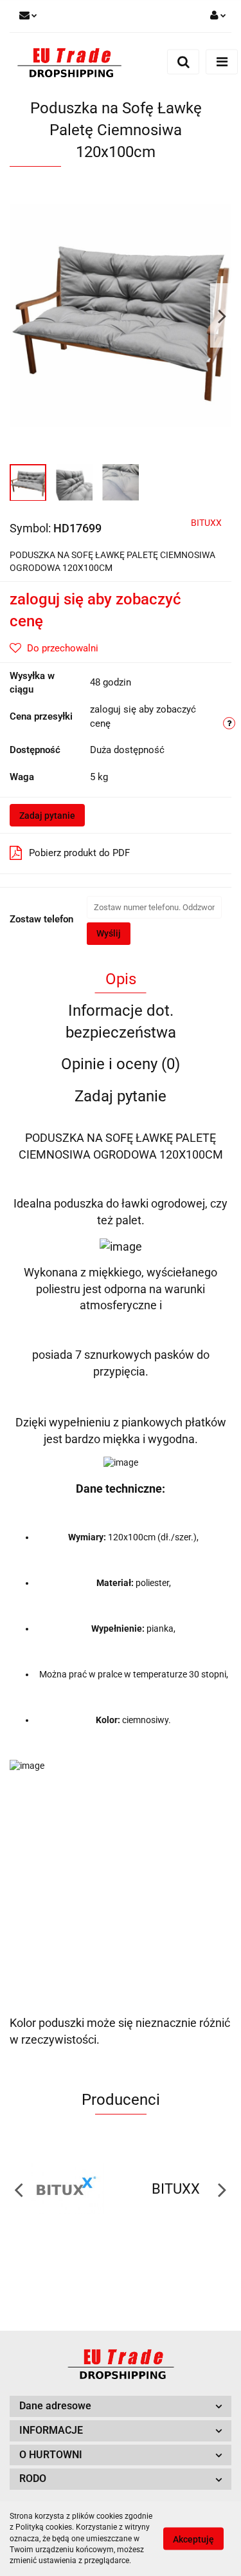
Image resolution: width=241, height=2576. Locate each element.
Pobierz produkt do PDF (79, 853)
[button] (121, 2406)
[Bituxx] (65, 2189)
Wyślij (109, 933)
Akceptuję (193, 2539)
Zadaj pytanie (47, 816)
